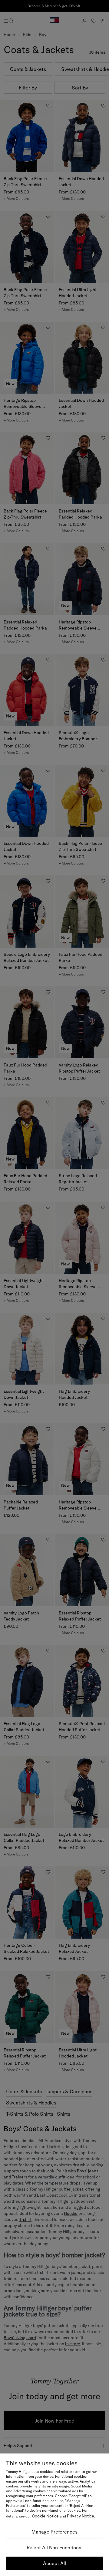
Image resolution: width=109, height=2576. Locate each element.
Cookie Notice (45, 2516)
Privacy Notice (81, 2516)
